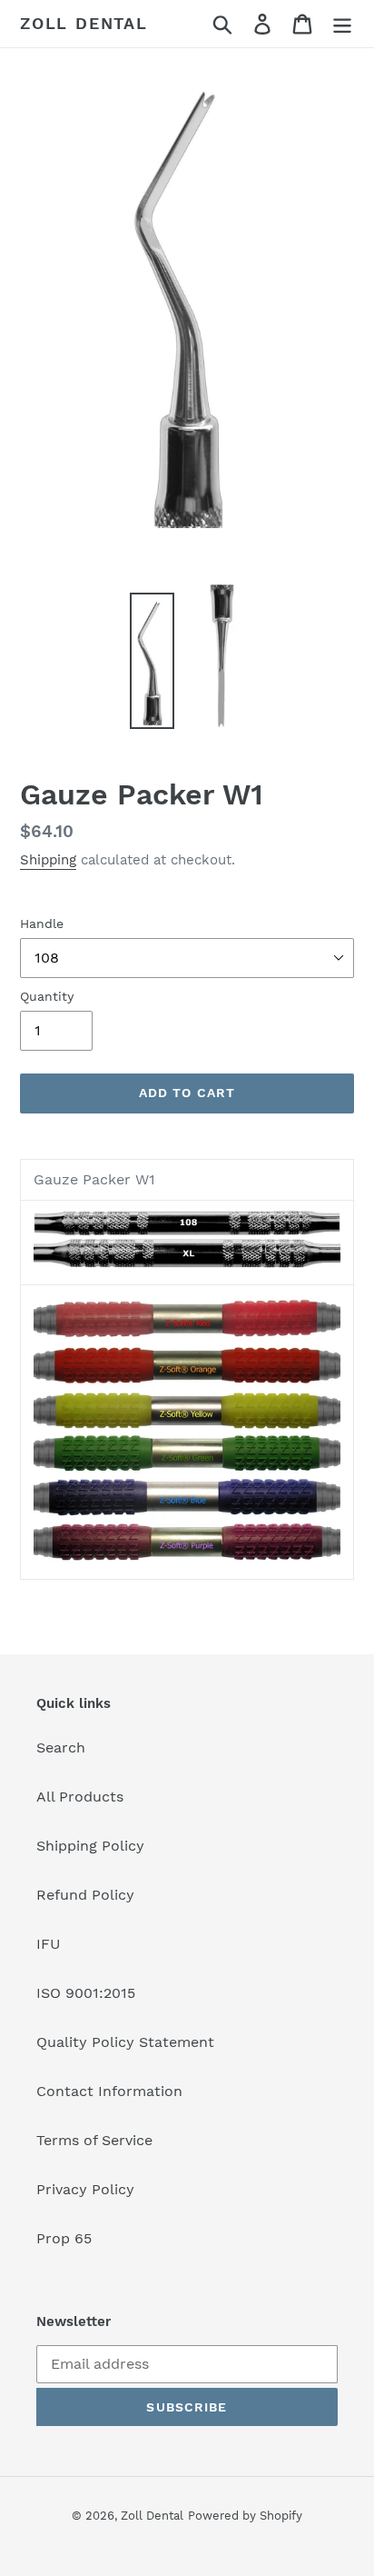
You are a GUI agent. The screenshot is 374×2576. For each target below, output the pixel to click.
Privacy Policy (85, 2189)
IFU (49, 1944)
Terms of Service (94, 2140)
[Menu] (342, 24)
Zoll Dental (84, 23)
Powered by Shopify (245, 2516)
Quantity (47, 996)
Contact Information (109, 2091)
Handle (42, 924)
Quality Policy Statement (125, 2042)
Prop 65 (64, 2238)
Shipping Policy (90, 1846)
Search (61, 1747)
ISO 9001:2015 (86, 1993)
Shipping (48, 860)
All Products (80, 1797)
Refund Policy (85, 1895)
